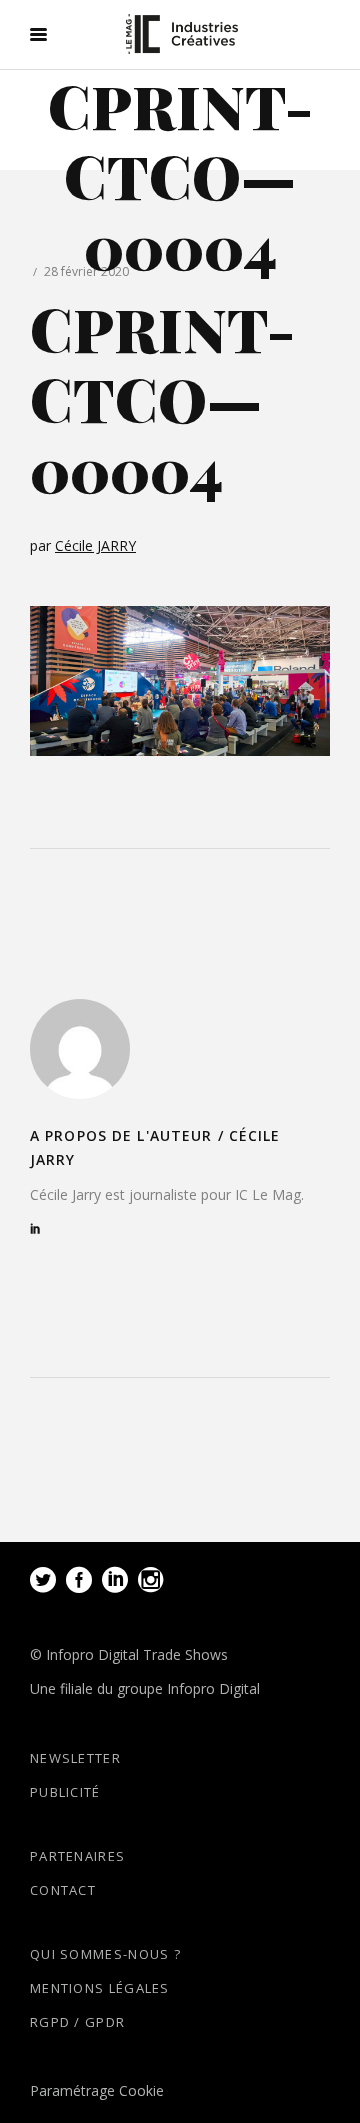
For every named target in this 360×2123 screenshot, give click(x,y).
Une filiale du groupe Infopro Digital (145, 1688)
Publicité (65, 1792)
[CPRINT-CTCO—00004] (80, 1049)
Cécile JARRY (95, 545)
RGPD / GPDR (77, 2022)
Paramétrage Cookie (97, 2090)
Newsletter (75, 1758)
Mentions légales (100, 1988)
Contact (63, 1890)
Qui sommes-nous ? (105, 1954)
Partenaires (77, 1856)
